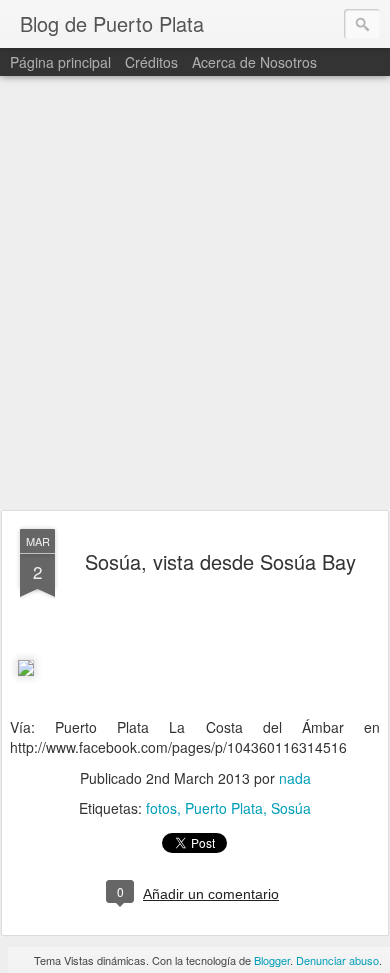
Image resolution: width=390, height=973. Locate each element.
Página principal (60, 62)
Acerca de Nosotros (254, 62)
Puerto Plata (224, 808)
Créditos (151, 62)
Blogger (272, 960)
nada (295, 778)
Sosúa (291, 808)
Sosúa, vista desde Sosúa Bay (220, 561)
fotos (161, 808)
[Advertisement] (195, 294)
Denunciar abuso (337, 960)
